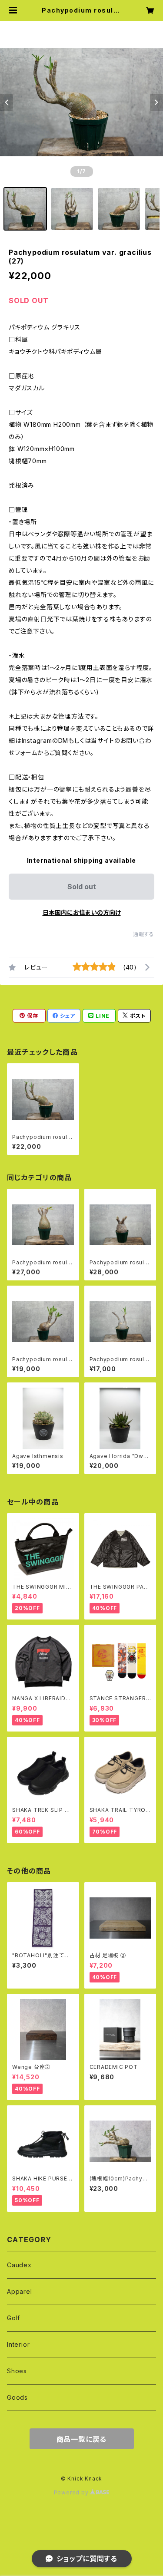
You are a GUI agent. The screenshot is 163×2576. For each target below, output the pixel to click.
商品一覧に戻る (82, 2439)
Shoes (17, 2371)
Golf (13, 2318)
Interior (18, 2344)
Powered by (72, 2492)
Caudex (19, 2265)
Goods (17, 2397)
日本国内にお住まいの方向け (82, 912)
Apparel (20, 2291)
